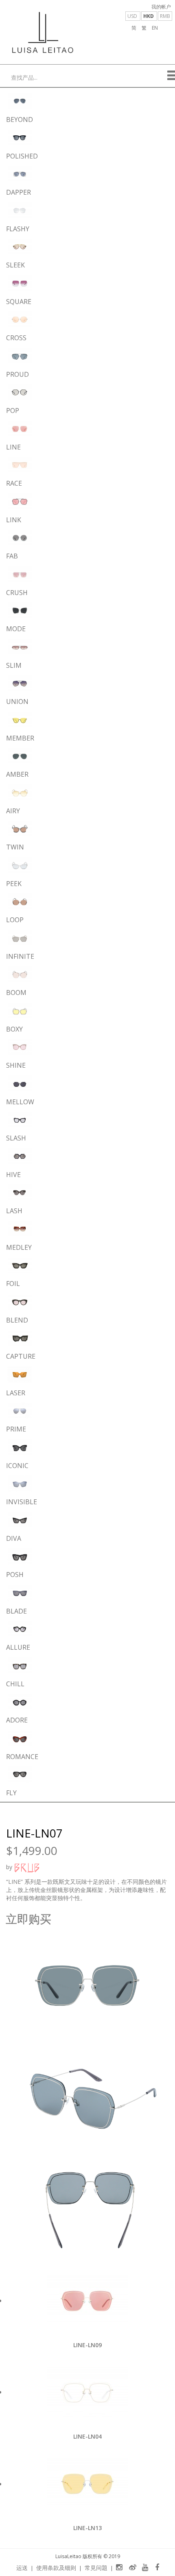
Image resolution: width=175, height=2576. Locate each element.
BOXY (14, 1029)
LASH (14, 1211)
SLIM (14, 665)
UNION (17, 702)
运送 (22, 2568)
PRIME (16, 1429)
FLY (11, 1793)
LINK (14, 520)
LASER (16, 1393)
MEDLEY (19, 1247)
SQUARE (19, 302)
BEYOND (20, 119)
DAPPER (19, 192)
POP (13, 411)
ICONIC (17, 1466)
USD (133, 16)
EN (155, 28)
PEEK (14, 884)
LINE (13, 447)
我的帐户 (161, 7)
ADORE (17, 1720)
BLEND (17, 1320)
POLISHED (22, 156)
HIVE (13, 1175)
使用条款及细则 (56, 2568)
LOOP (15, 920)
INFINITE (20, 956)
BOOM (16, 993)
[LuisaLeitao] (43, 32)
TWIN (15, 847)
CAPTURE (21, 1356)
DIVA (14, 1538)
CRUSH (17, 593)
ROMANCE (22, 1757)
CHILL (15, 1684)
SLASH (16, 1138)
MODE (16, 629)
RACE (14, 483)
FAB (12, 556)
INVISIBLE (22, 1502)
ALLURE (18, 1647)
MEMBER (20, 738)
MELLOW (20, 1102)
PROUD (17, 374)
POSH (15, 1575)
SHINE (16, 1065)
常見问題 (96, 2568)
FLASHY (18, 229)
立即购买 (28, 1919)
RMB (165, 16)
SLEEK (15, 265)
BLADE (16, 1611)
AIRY (13, 811)
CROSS (16, 338)
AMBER (17, 774)
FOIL (13, 1284)
